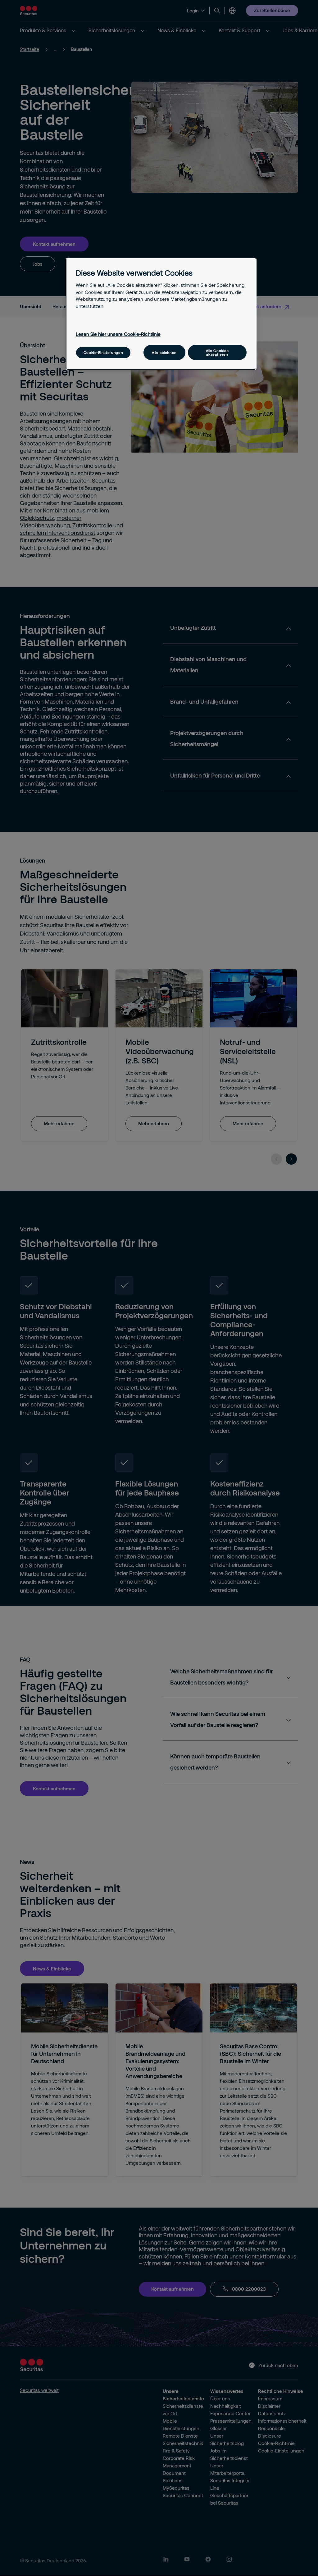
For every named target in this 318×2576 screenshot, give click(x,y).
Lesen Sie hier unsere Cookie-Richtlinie (118, 334)
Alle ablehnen (164, 352)
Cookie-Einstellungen (103, 352)
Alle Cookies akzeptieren (217, 352)
